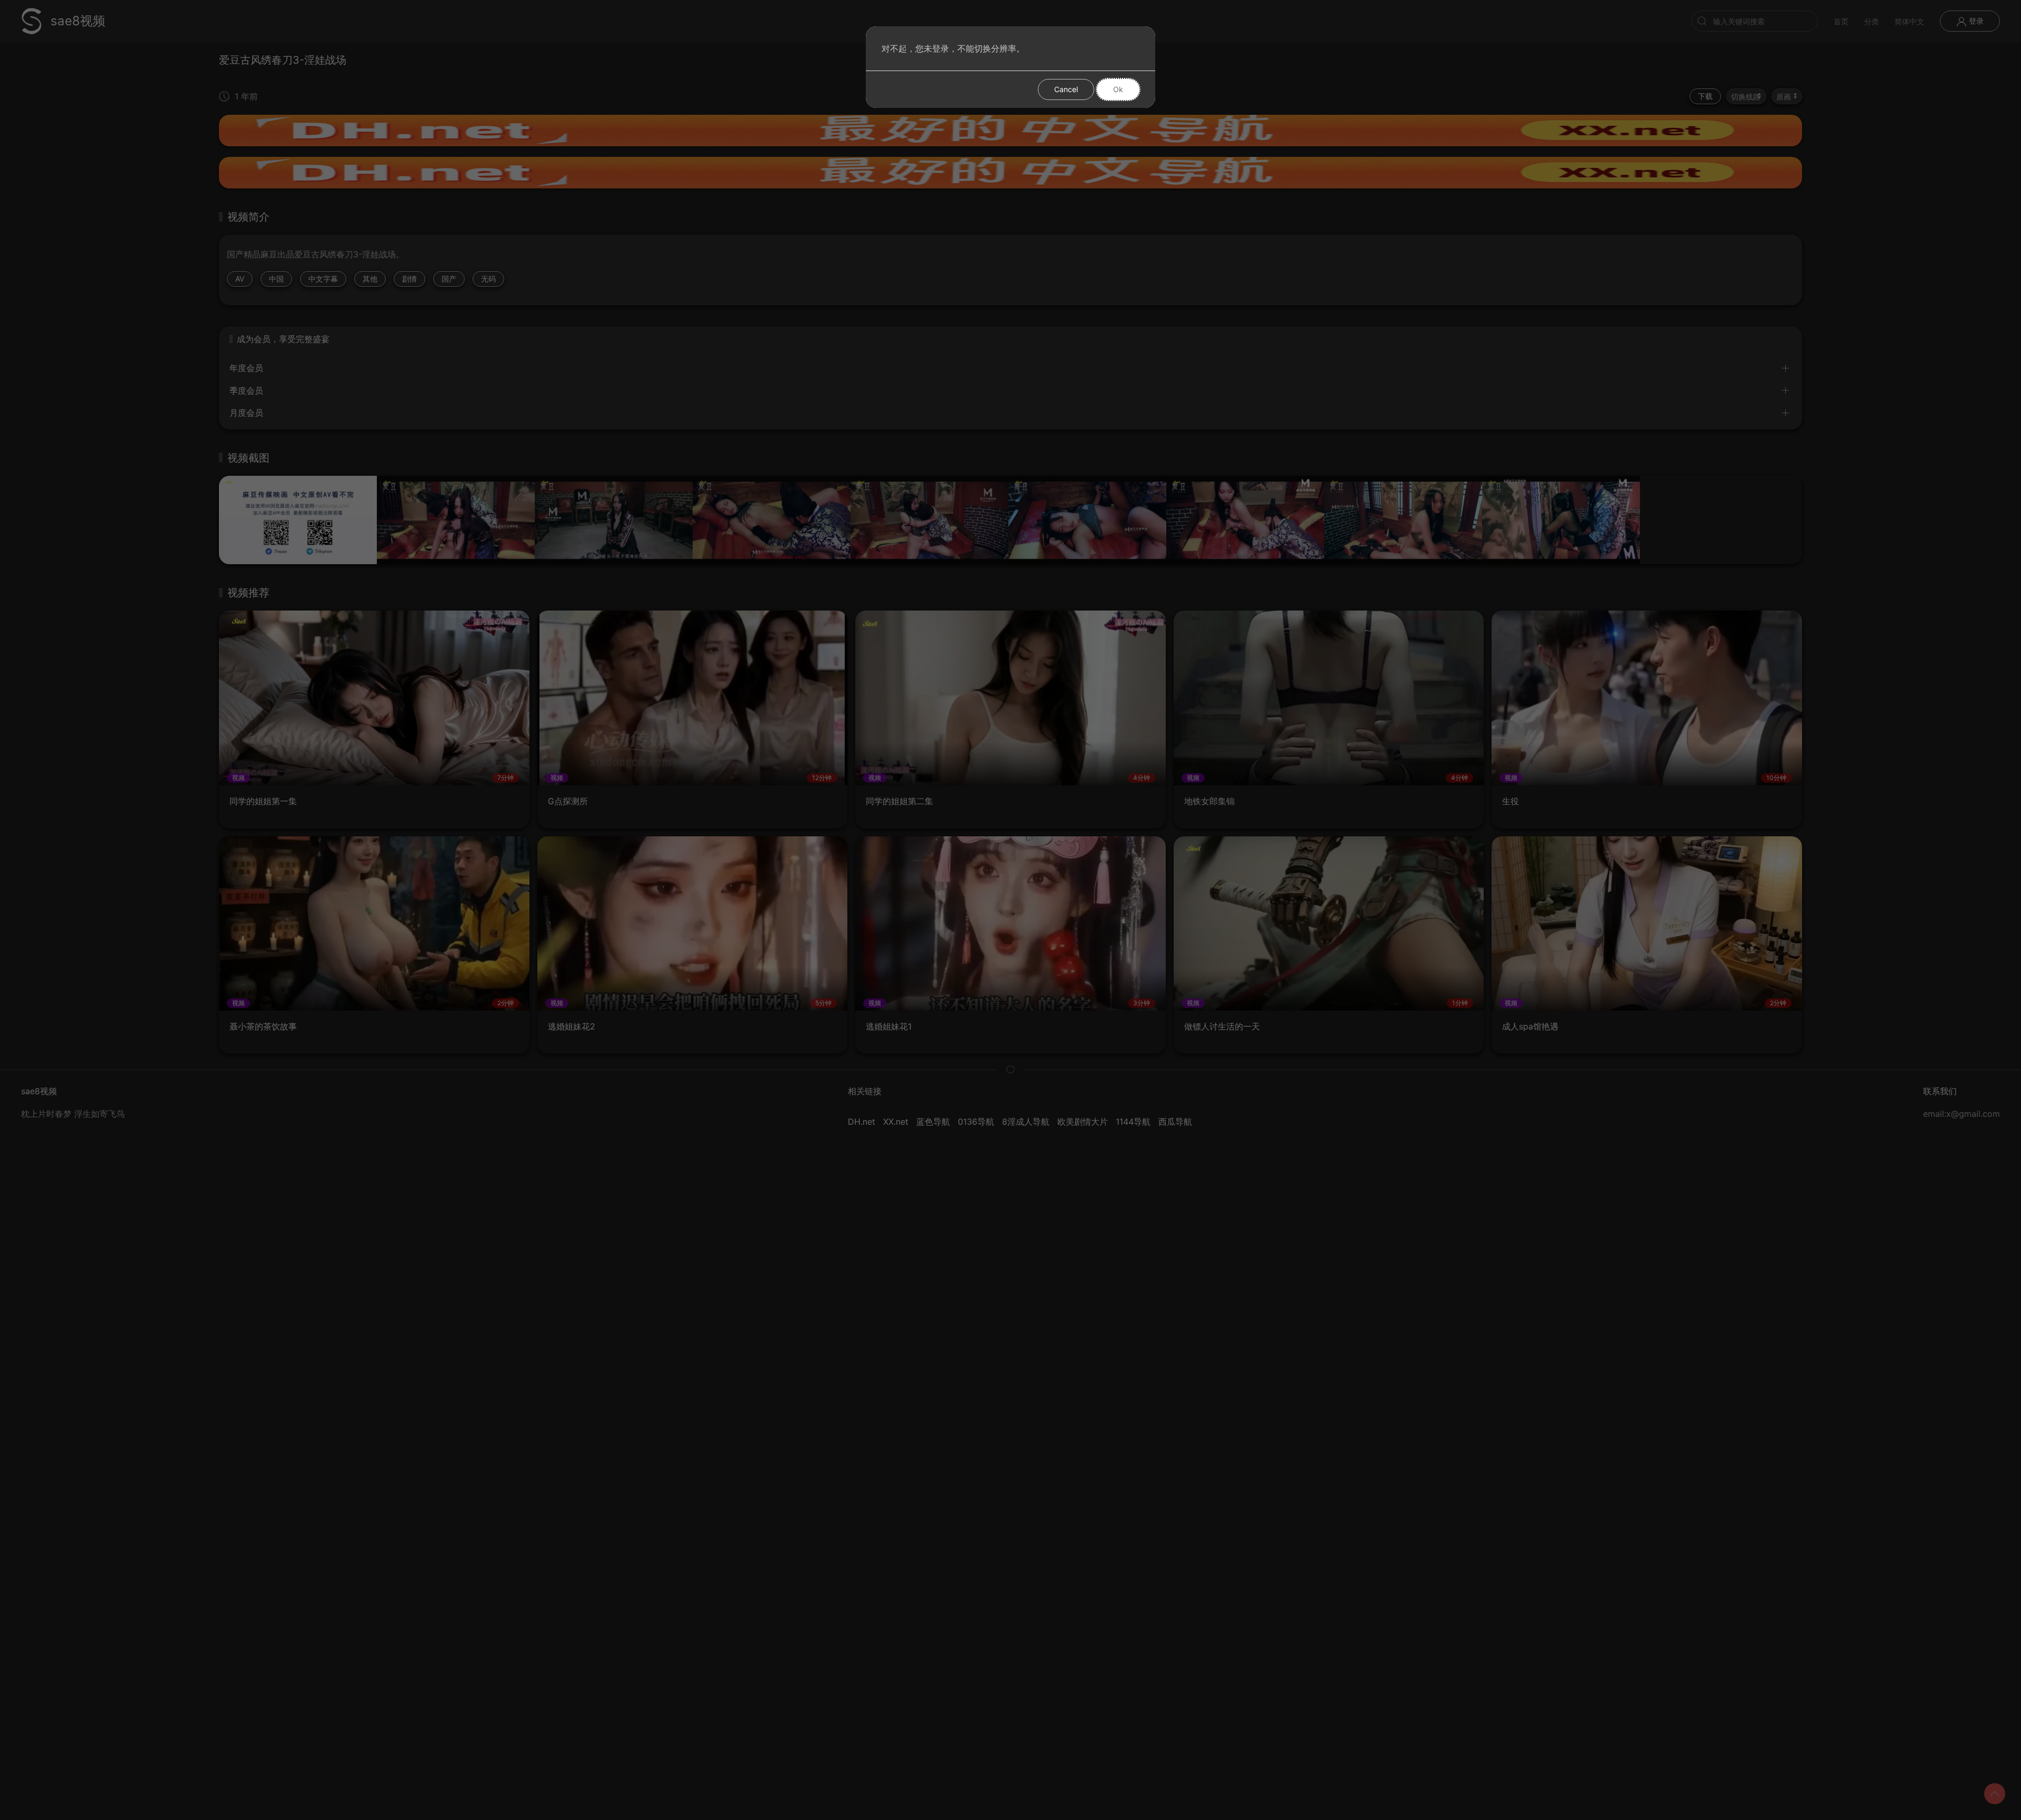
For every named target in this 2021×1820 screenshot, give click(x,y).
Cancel (1066, 89)
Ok (1118, 89)
